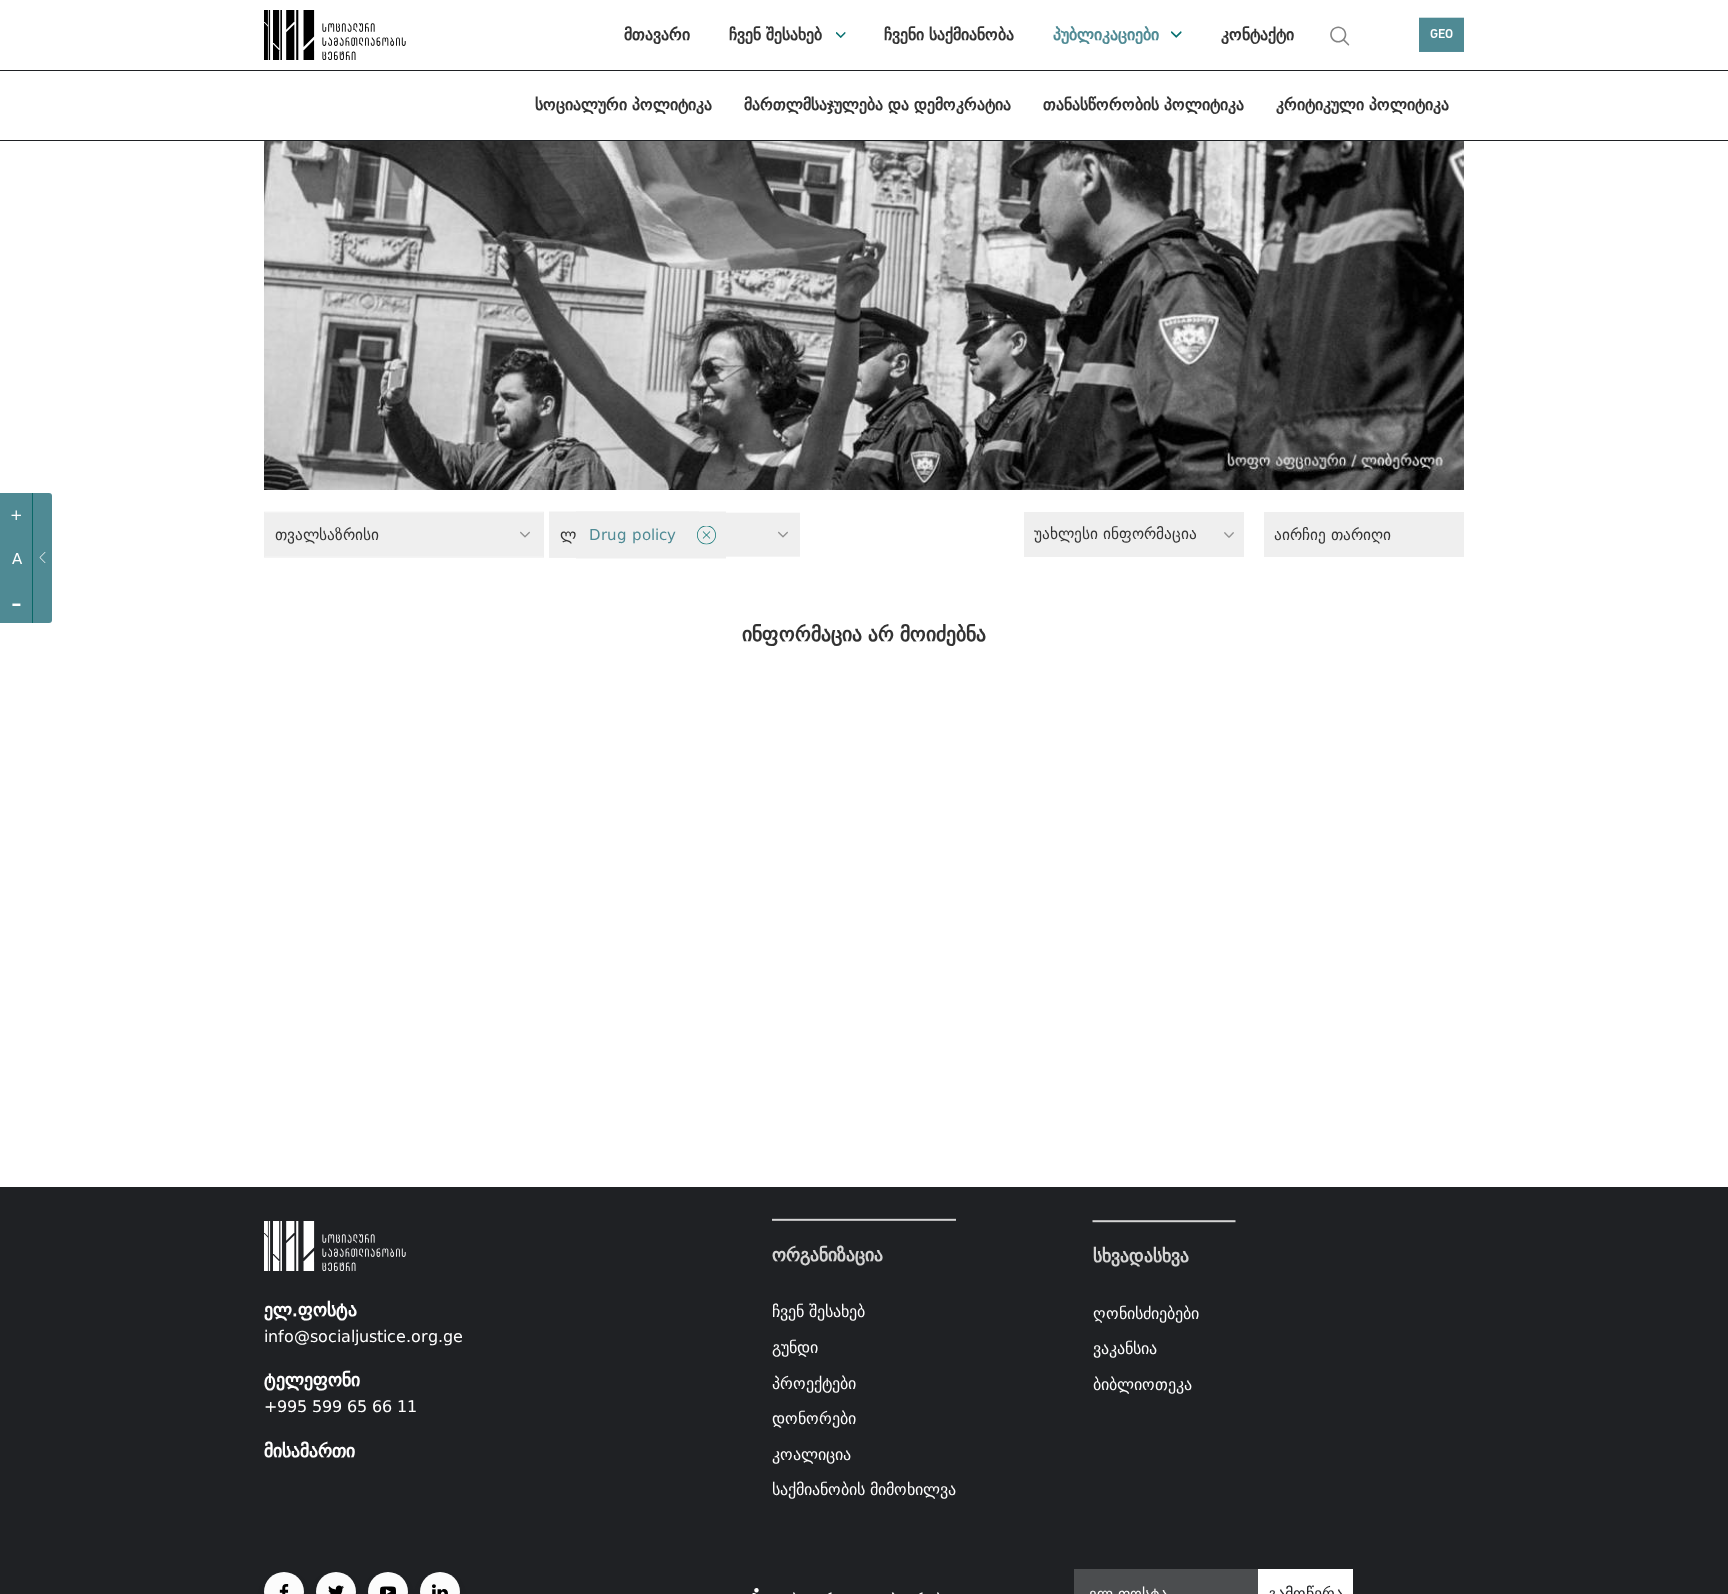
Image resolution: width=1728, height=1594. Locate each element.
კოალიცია (811, 1454)
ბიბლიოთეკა (1142, 1384)
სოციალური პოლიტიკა (623, 104)
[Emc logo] (334, 35)
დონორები (814, 1418)
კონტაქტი (1257, 34)
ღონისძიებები (1146, 1313)
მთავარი (657, 34)
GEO (1441, 34)
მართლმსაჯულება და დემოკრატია (877, 104)
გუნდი (795, 1347)
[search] (1340, 36)
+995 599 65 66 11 (340, 1406)
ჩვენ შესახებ (775, 34)
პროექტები (814, 1382)
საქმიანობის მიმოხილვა (864, 1489)
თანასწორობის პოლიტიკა (1143, 104)
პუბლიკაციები (1106, 34)
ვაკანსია (1125, 1348)
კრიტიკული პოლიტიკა (1362, 104)
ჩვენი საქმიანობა (949, 34)
